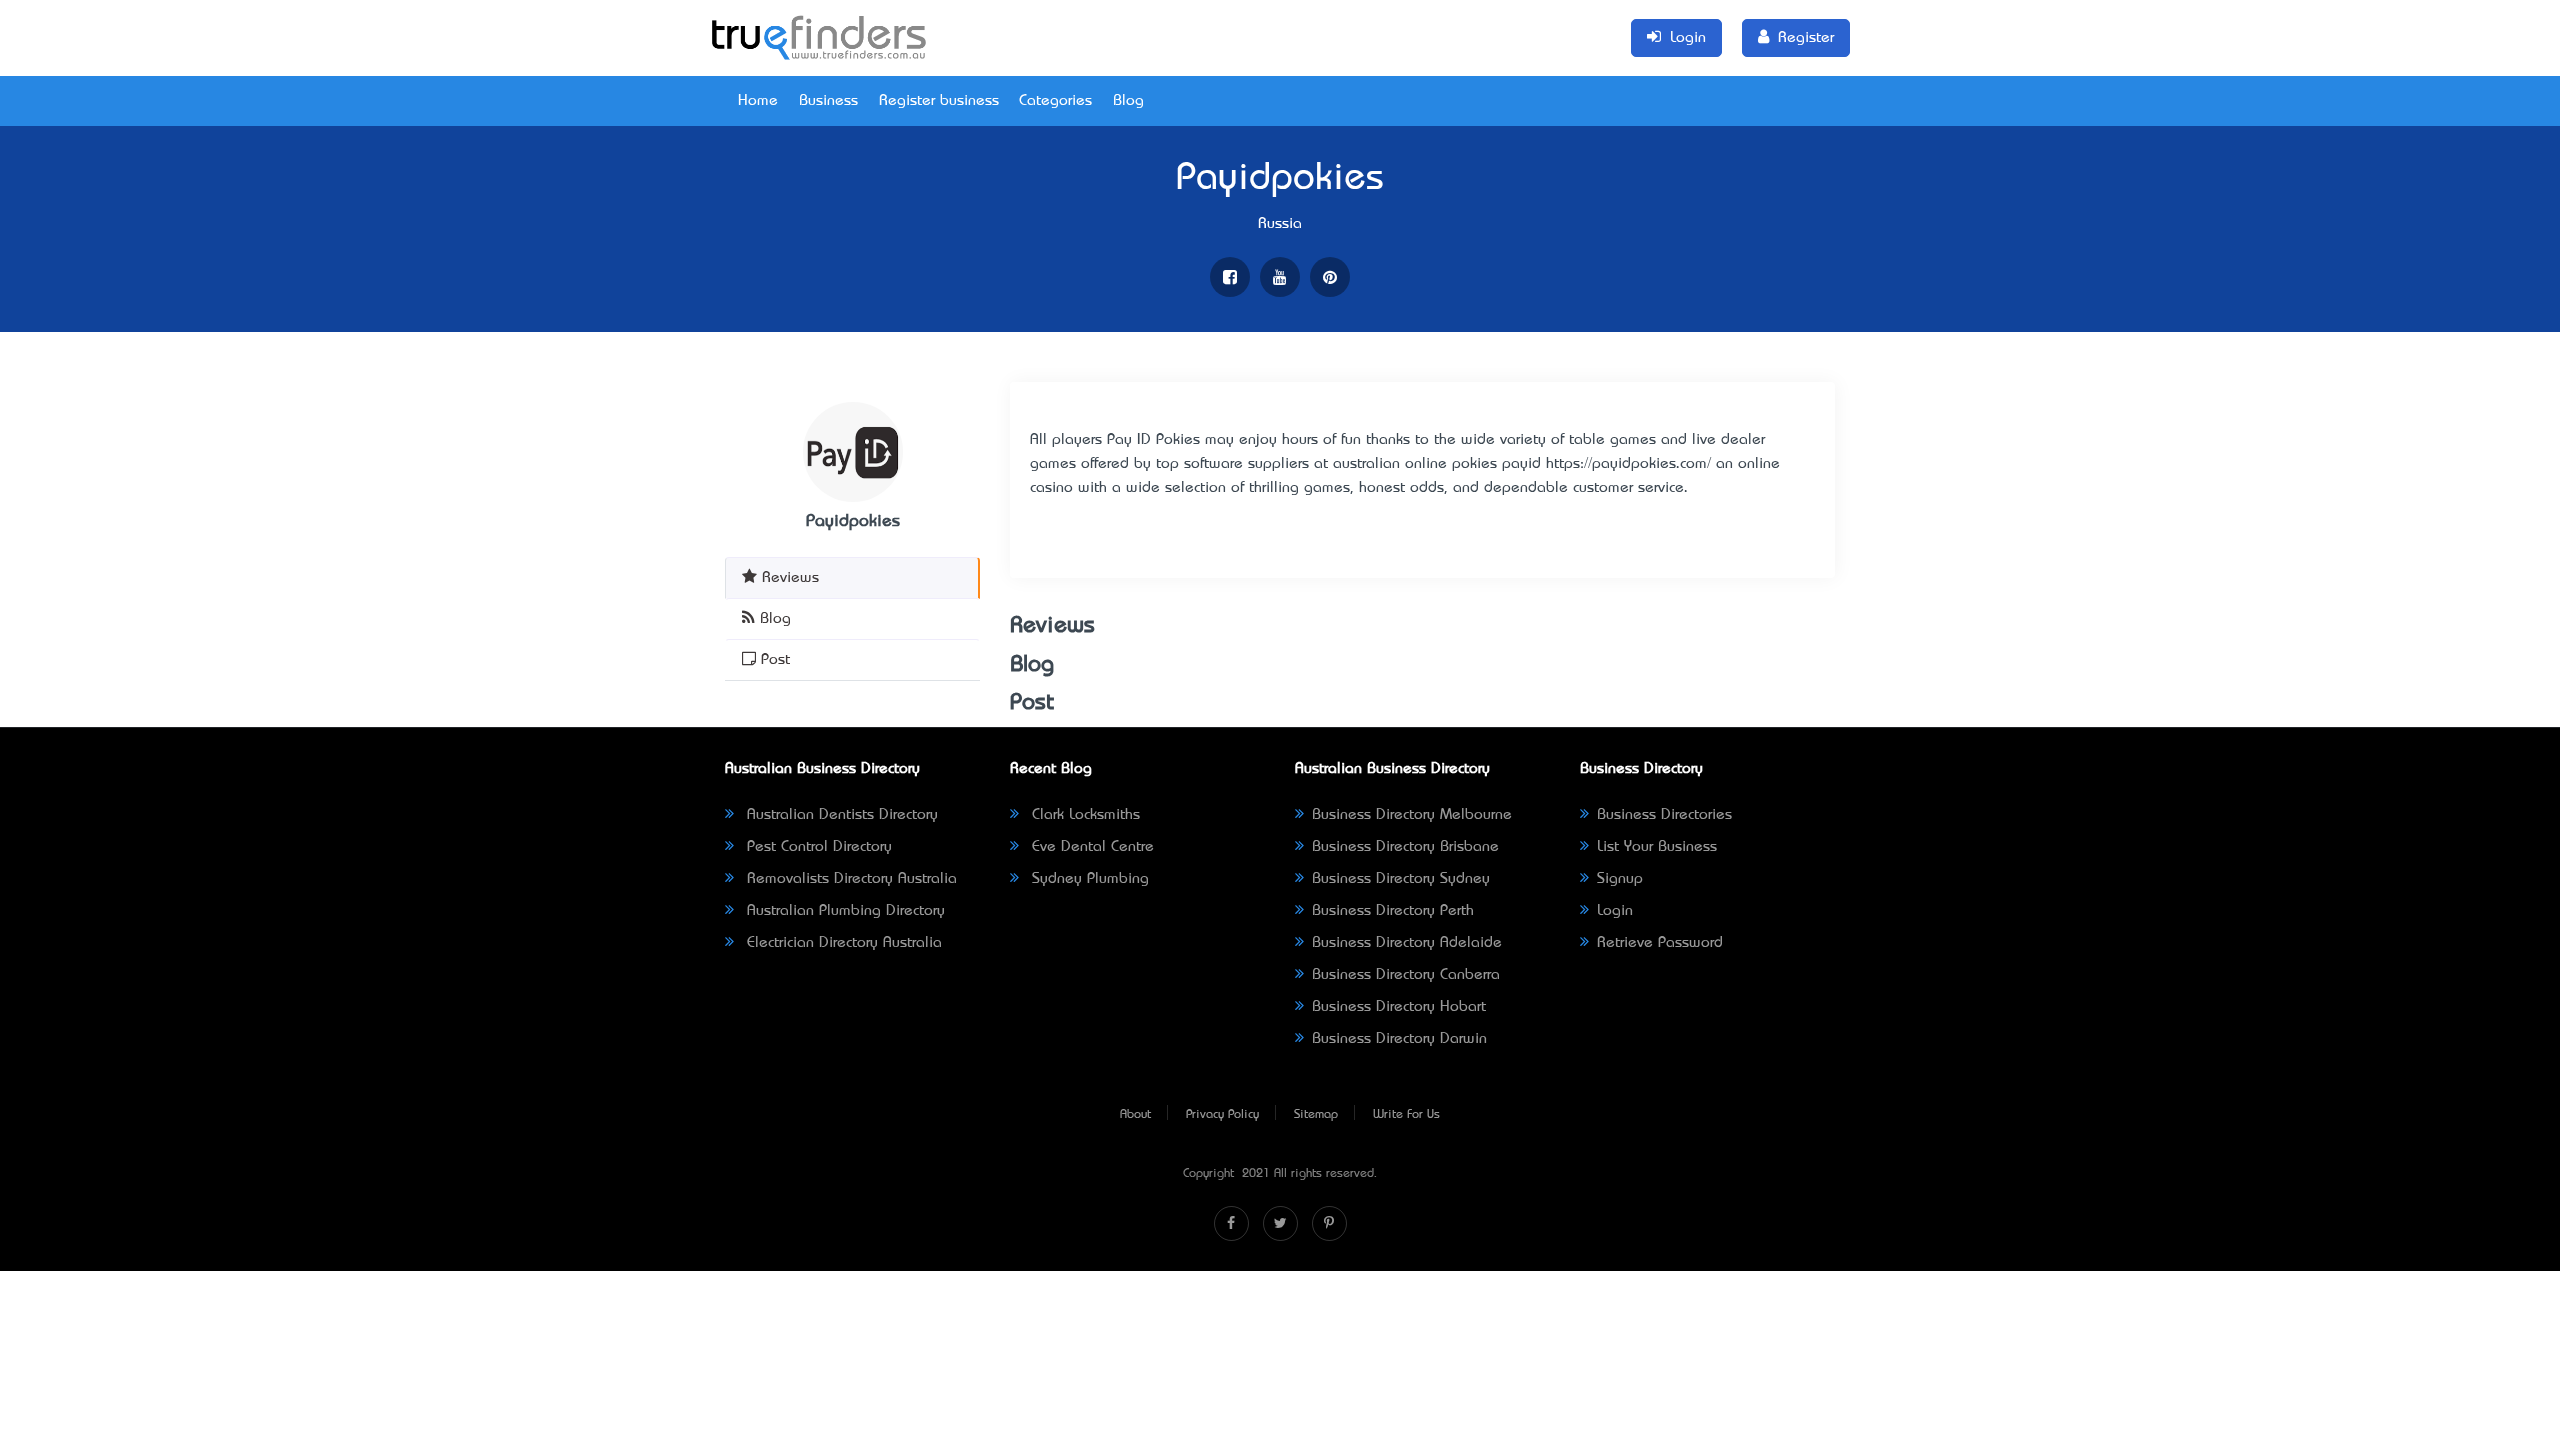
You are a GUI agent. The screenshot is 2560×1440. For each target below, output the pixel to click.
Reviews (788, 578)
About (1135, 1115)
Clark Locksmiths (1083, 815)
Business (828, 101)
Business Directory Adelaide (1407, 943)
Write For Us (1406, 1115)
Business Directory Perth (1393, 911)
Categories (1055, 101)
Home (758, 101)
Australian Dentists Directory (840, 815)
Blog (1128, 101)
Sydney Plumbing (1088, 879)
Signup (1620, 879)
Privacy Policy (1222, 1115)
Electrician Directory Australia (842, 943)
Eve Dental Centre (1090, 847)
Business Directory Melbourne (1412, 815)
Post (773, 660)
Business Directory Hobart (1399, 1007)
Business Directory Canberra (1406, 975)
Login (1615, 911)
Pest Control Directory (817, 847)
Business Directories (1664, 815)
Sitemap (1316, 1115)
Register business (939, 101)
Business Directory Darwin (1399, 1039)
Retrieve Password (1660, 943)
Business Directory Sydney (1401, 879)
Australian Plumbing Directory (843, 911)
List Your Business (1657, 847)
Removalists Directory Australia (849, 879)
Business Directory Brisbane (1405, 847)
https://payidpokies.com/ (1628, 464)
